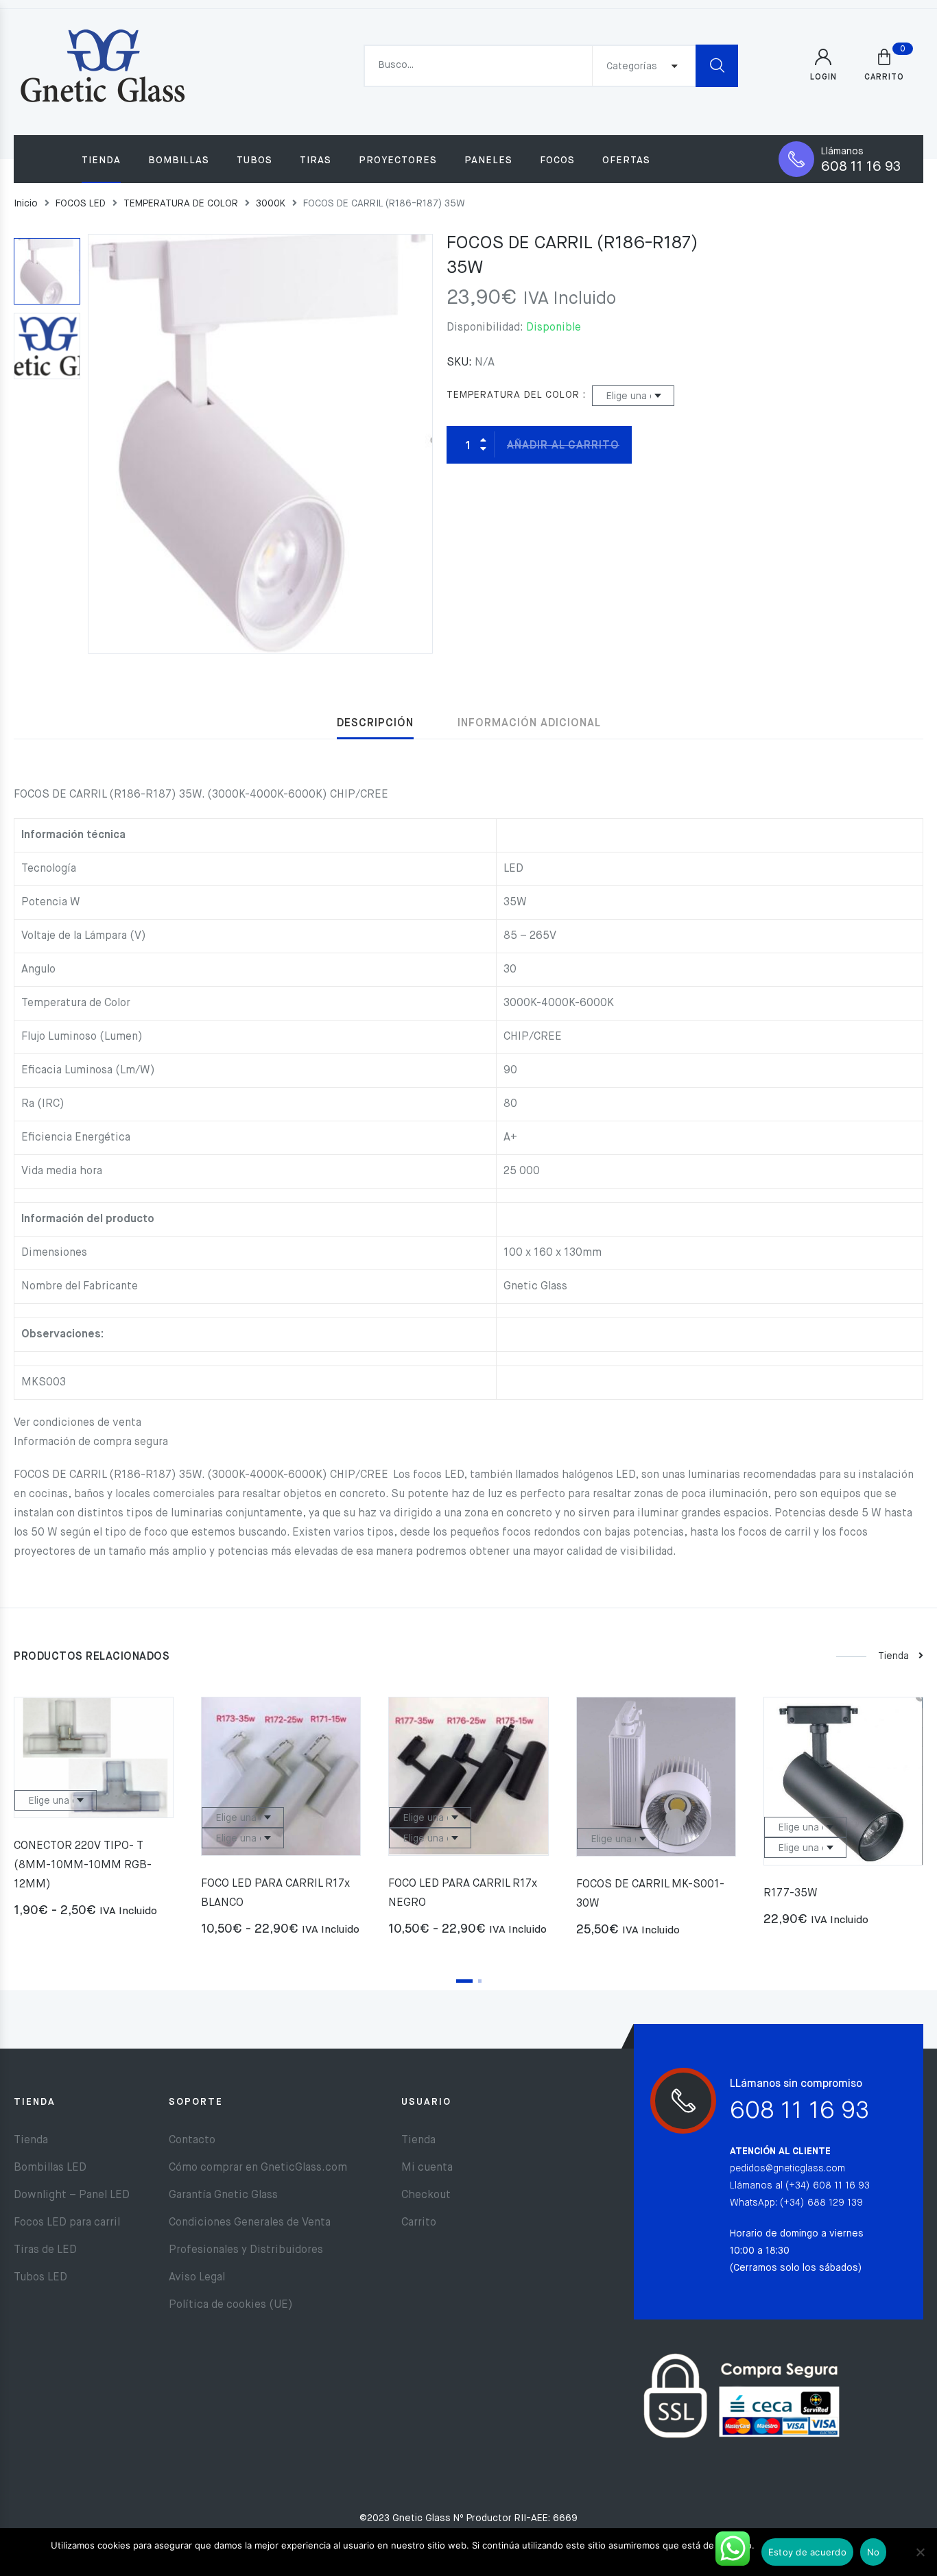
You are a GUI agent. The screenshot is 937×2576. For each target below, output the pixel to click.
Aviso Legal (197, 2278)
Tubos (254, 160)
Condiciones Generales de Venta (250, 2223)
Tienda (101, 160)
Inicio (26, 204)
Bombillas (179, 160)
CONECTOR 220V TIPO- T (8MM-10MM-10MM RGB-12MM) (83, 1865)
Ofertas (626, 160)
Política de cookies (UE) (231, 2305)
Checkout (426, 2195)
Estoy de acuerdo (807, 2552)
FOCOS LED (81, 204)
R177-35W (791, 1894)
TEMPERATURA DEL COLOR (513, 395)
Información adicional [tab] (529, 724)
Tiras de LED (45, 2250)
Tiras (316, 160)
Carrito (419, 2223)
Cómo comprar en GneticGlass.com (258, 2168)
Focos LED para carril (67, 2223)
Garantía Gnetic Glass (223, 2195)
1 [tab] (464, 1981)
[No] (920, 2552)
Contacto (192, 2140)
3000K (271, 204)
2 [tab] (480, 1981)
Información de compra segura (91, 1442)
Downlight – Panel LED (72, 2195)
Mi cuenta (427, 2168)
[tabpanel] (94, 1813)
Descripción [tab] (375, 724)
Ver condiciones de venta (78, 1423)
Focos (557, 160)
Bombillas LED (50, 2168)
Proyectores (398, 160)
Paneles (488, 160)
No (874, 2552)
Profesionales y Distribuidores (246, 2250)
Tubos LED (40, 2278)
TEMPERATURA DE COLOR (181, 204)
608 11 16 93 (861, 167)
